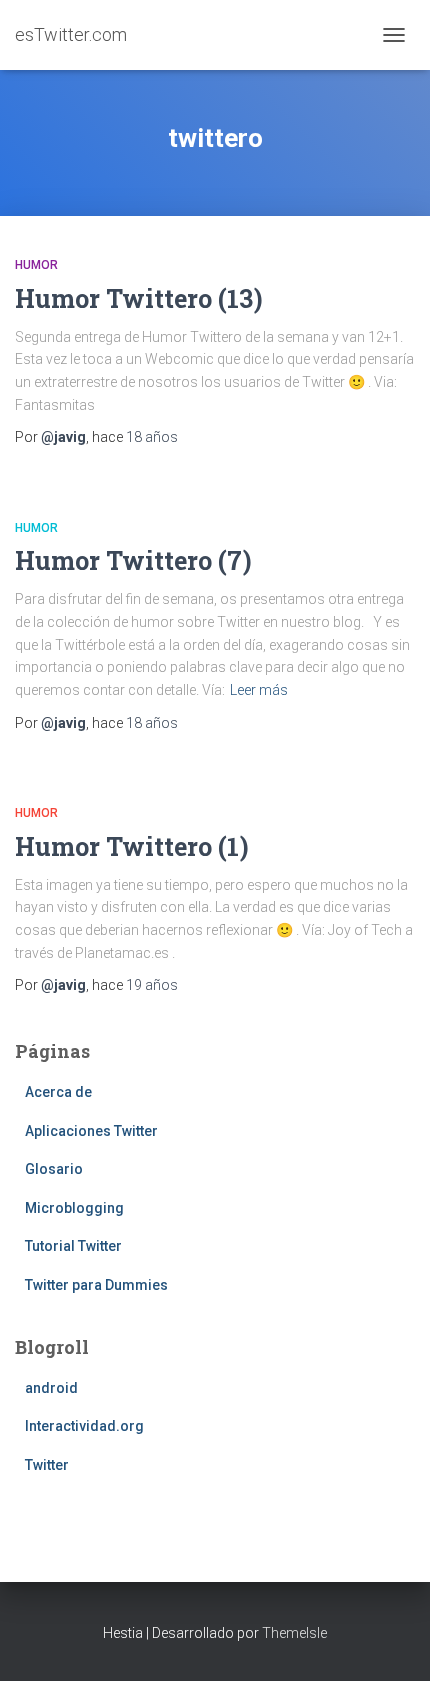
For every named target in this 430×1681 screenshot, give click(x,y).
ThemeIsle (294, 1633)
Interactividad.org (84, 1426)
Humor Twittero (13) (139, 298)
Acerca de (58, 1092)
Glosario (54, 1169)
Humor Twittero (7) (133, 560)
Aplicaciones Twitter (91, 1131)
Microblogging (74, 1208)
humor (36, 265)
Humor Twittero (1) (132, 846)
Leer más (259, 690)
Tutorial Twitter (73, 1246)
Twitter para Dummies (96, 1285)
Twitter (47, 1465)
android (51, 1388)
